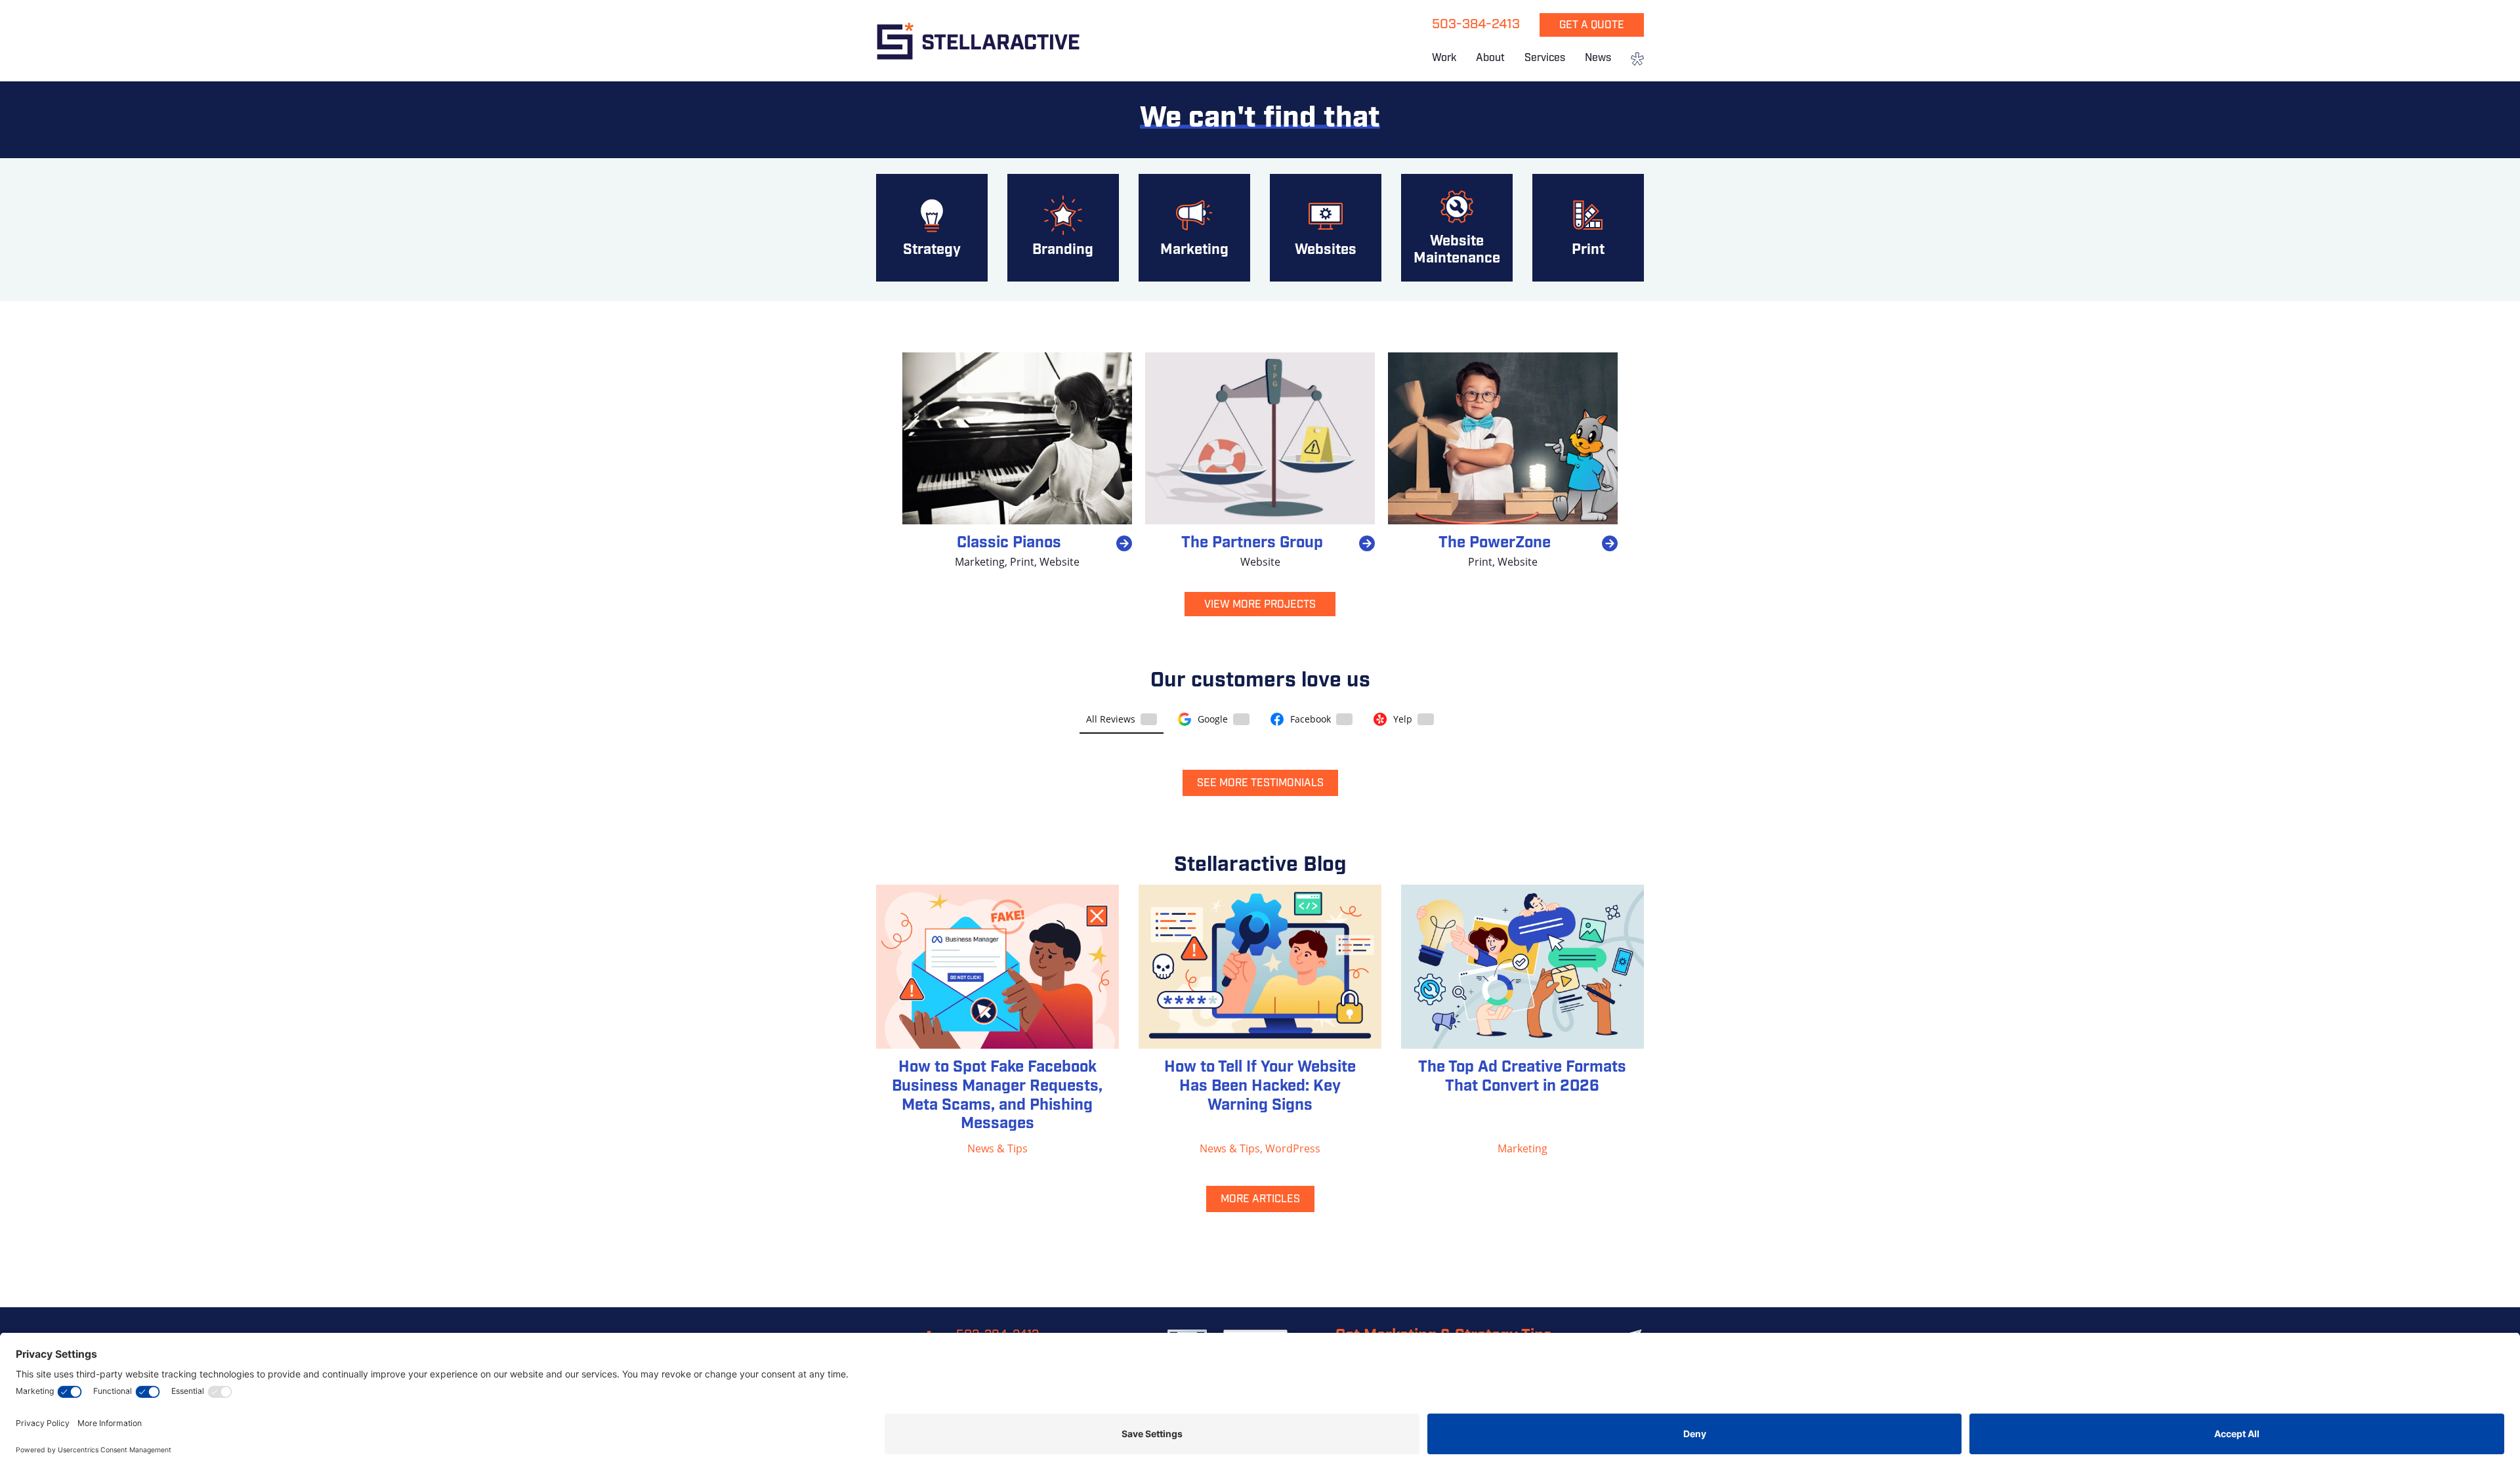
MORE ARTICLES (1260, 1200)
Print (1022, 561)
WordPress (1293, 1148)
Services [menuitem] (1545, 58)
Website (1060, 561)
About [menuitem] (1490, 58)
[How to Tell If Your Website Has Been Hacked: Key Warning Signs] (1260, 967)
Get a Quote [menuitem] (1592, 26)
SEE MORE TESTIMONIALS (1260, 784)
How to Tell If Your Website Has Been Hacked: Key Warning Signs (1260, 1087)
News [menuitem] (1598, 58)
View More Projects (1260, 605)
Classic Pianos (1009, 543)
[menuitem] (1632, 60)
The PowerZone (1495, 543)
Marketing (980, 561)
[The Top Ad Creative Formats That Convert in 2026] (1522, 967)
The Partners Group (1252, 543)
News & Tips (997, 1148)
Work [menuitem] (1444, 58)
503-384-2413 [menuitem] (1476, 25)
